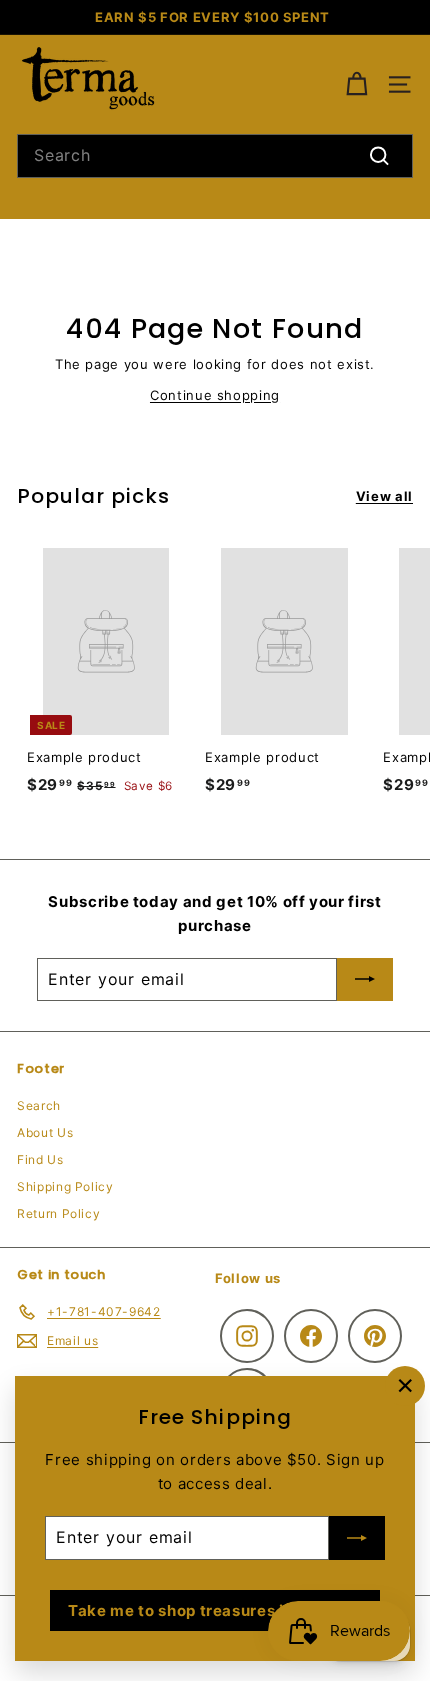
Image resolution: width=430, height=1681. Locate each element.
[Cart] (356, 84)
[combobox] (215, 156)
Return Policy (58, 1213)
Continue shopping (215, 395)
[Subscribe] (357, 1538)
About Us (45, 1132)
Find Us (40, 1159)
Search (39, 1105)
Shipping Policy (65, 1186)
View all (384, 496)
